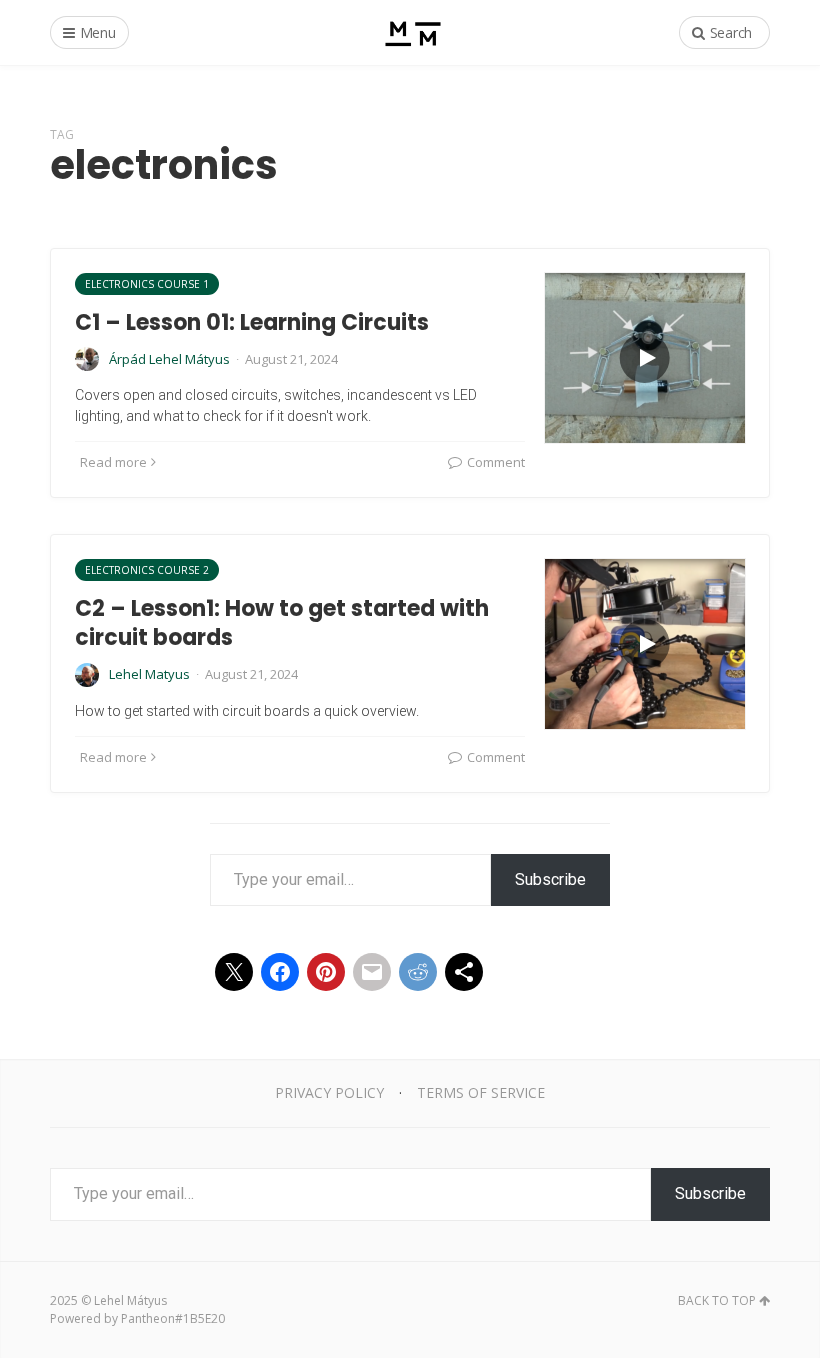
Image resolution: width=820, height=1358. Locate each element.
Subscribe (550, 879)
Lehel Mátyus (130, 1300)
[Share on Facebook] (280, 972)
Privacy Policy (329, 1092)
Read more (113, 462)
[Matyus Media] (410, 32)
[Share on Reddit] (418, 972)
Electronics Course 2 (147, 570)
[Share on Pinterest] (326, 972)
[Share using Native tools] (464, 972)
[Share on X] (234, 972)
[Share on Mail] (372, 972)
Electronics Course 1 (147, 284)
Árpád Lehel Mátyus (169, 359)
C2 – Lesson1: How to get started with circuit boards (282, 623)
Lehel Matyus (149, 674)
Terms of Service (481, 1092)
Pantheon (148, 1318)
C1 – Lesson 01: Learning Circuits (252, 322)
